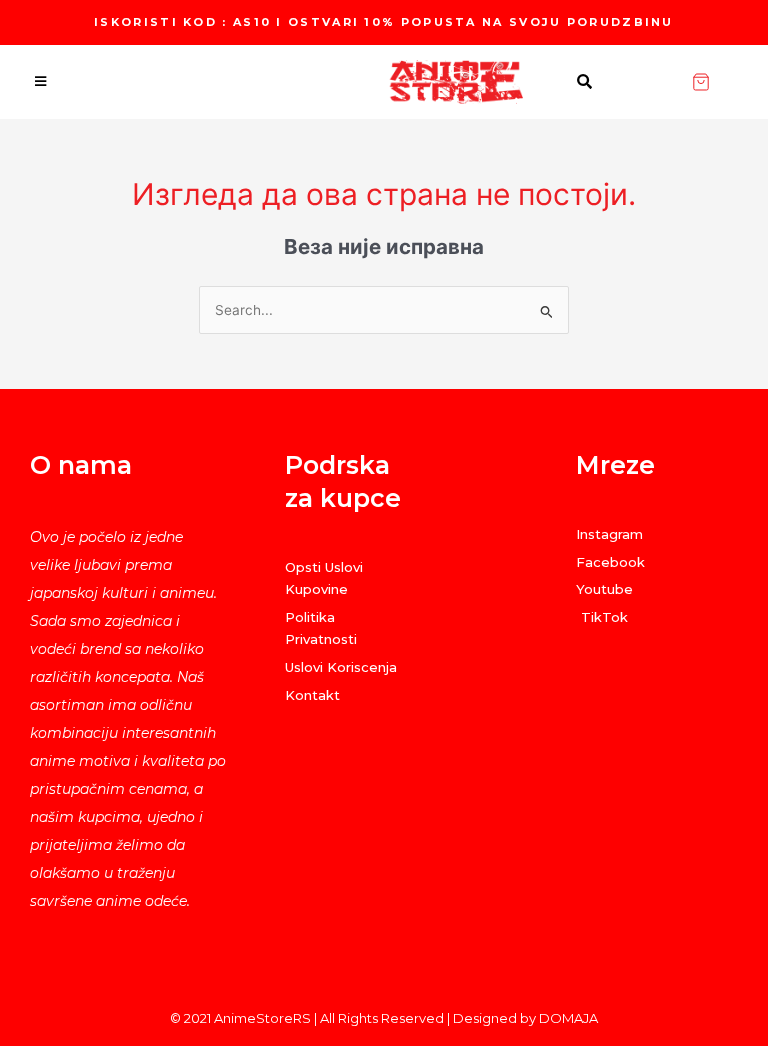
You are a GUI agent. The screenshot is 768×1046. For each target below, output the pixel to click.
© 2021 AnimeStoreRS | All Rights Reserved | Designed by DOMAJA (384, 1018)
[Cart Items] (729, 82)
